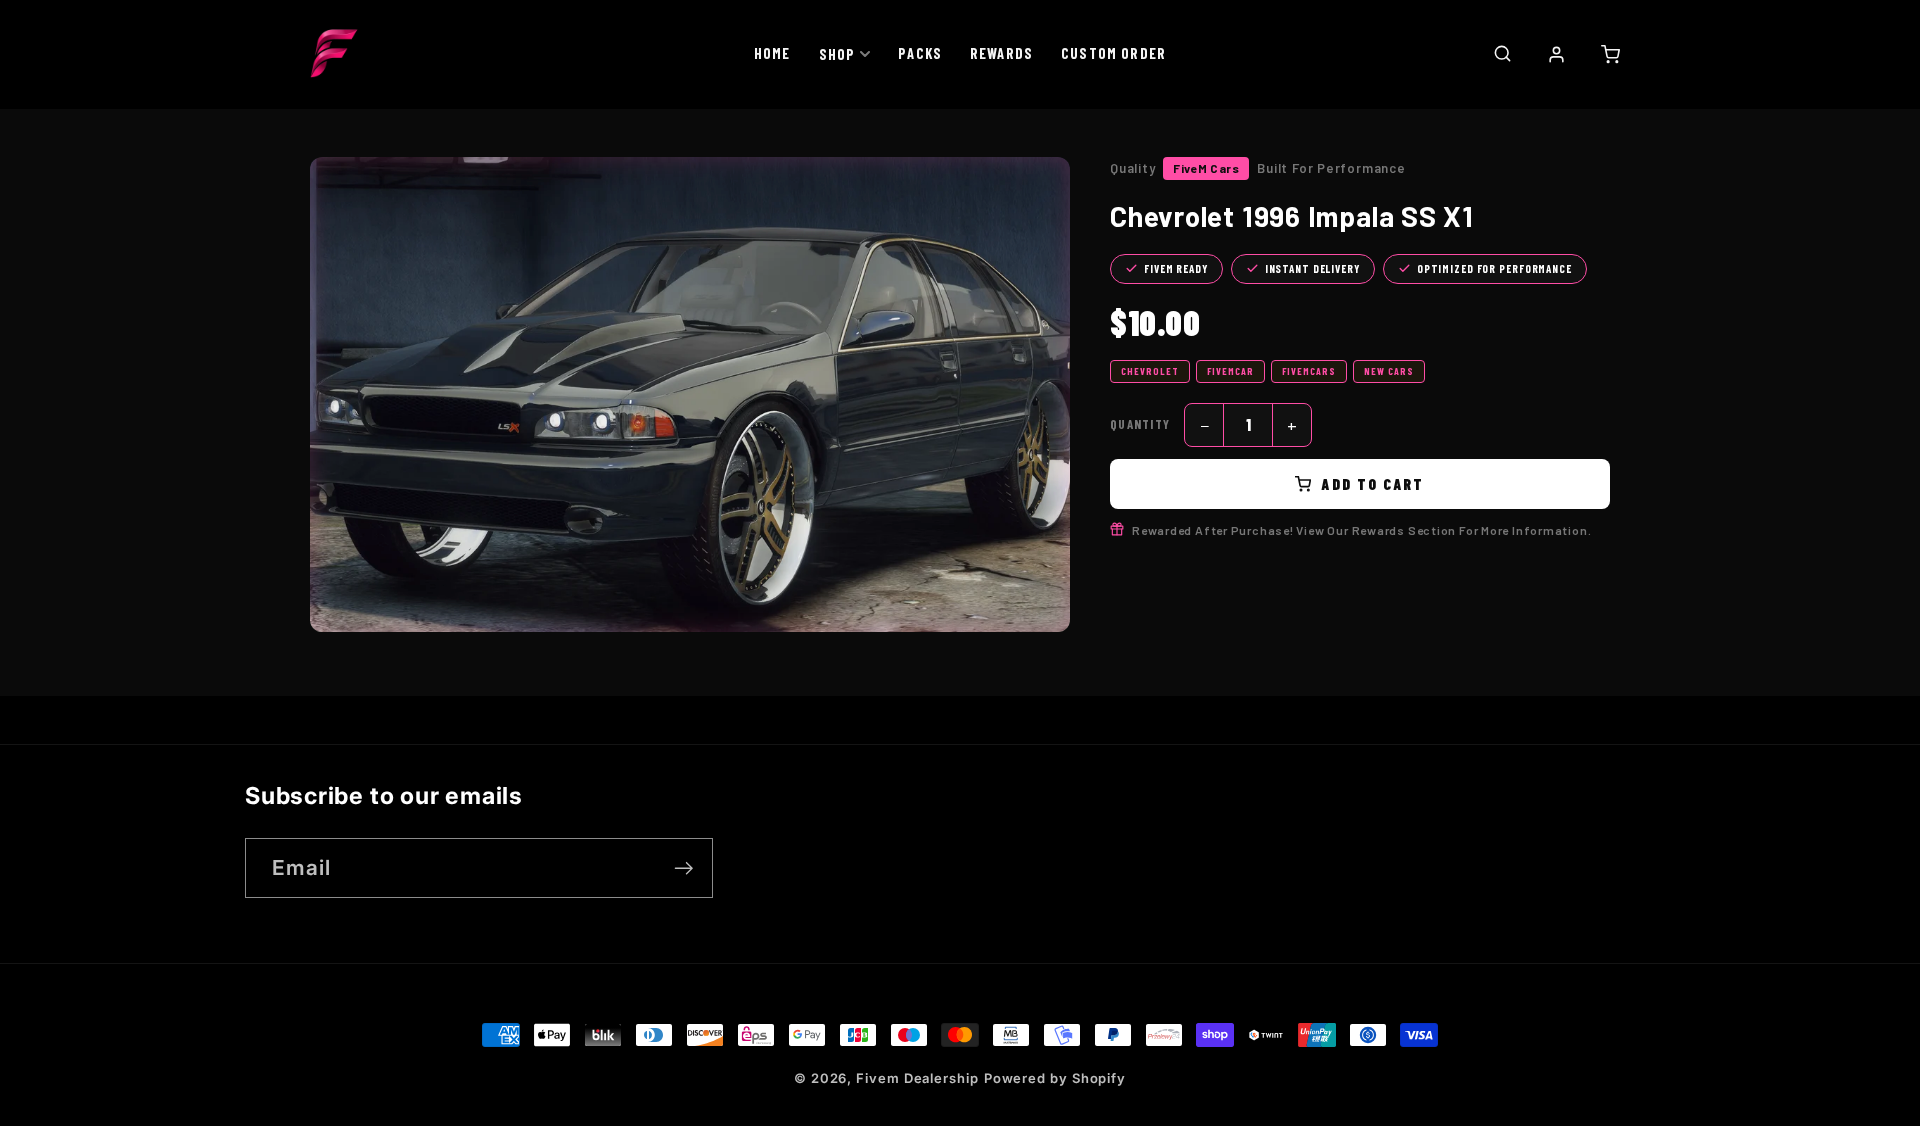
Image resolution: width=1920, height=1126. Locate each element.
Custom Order (1113, 53)
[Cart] (1610, 54)
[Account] (1556, 54)
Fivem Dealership (917, 1078)
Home (772, 53)
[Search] (1502, 53)
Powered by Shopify (1055, 1078)
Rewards (1001, 53)
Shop (837, 54)
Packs (920, 53)
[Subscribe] (683, 868)
